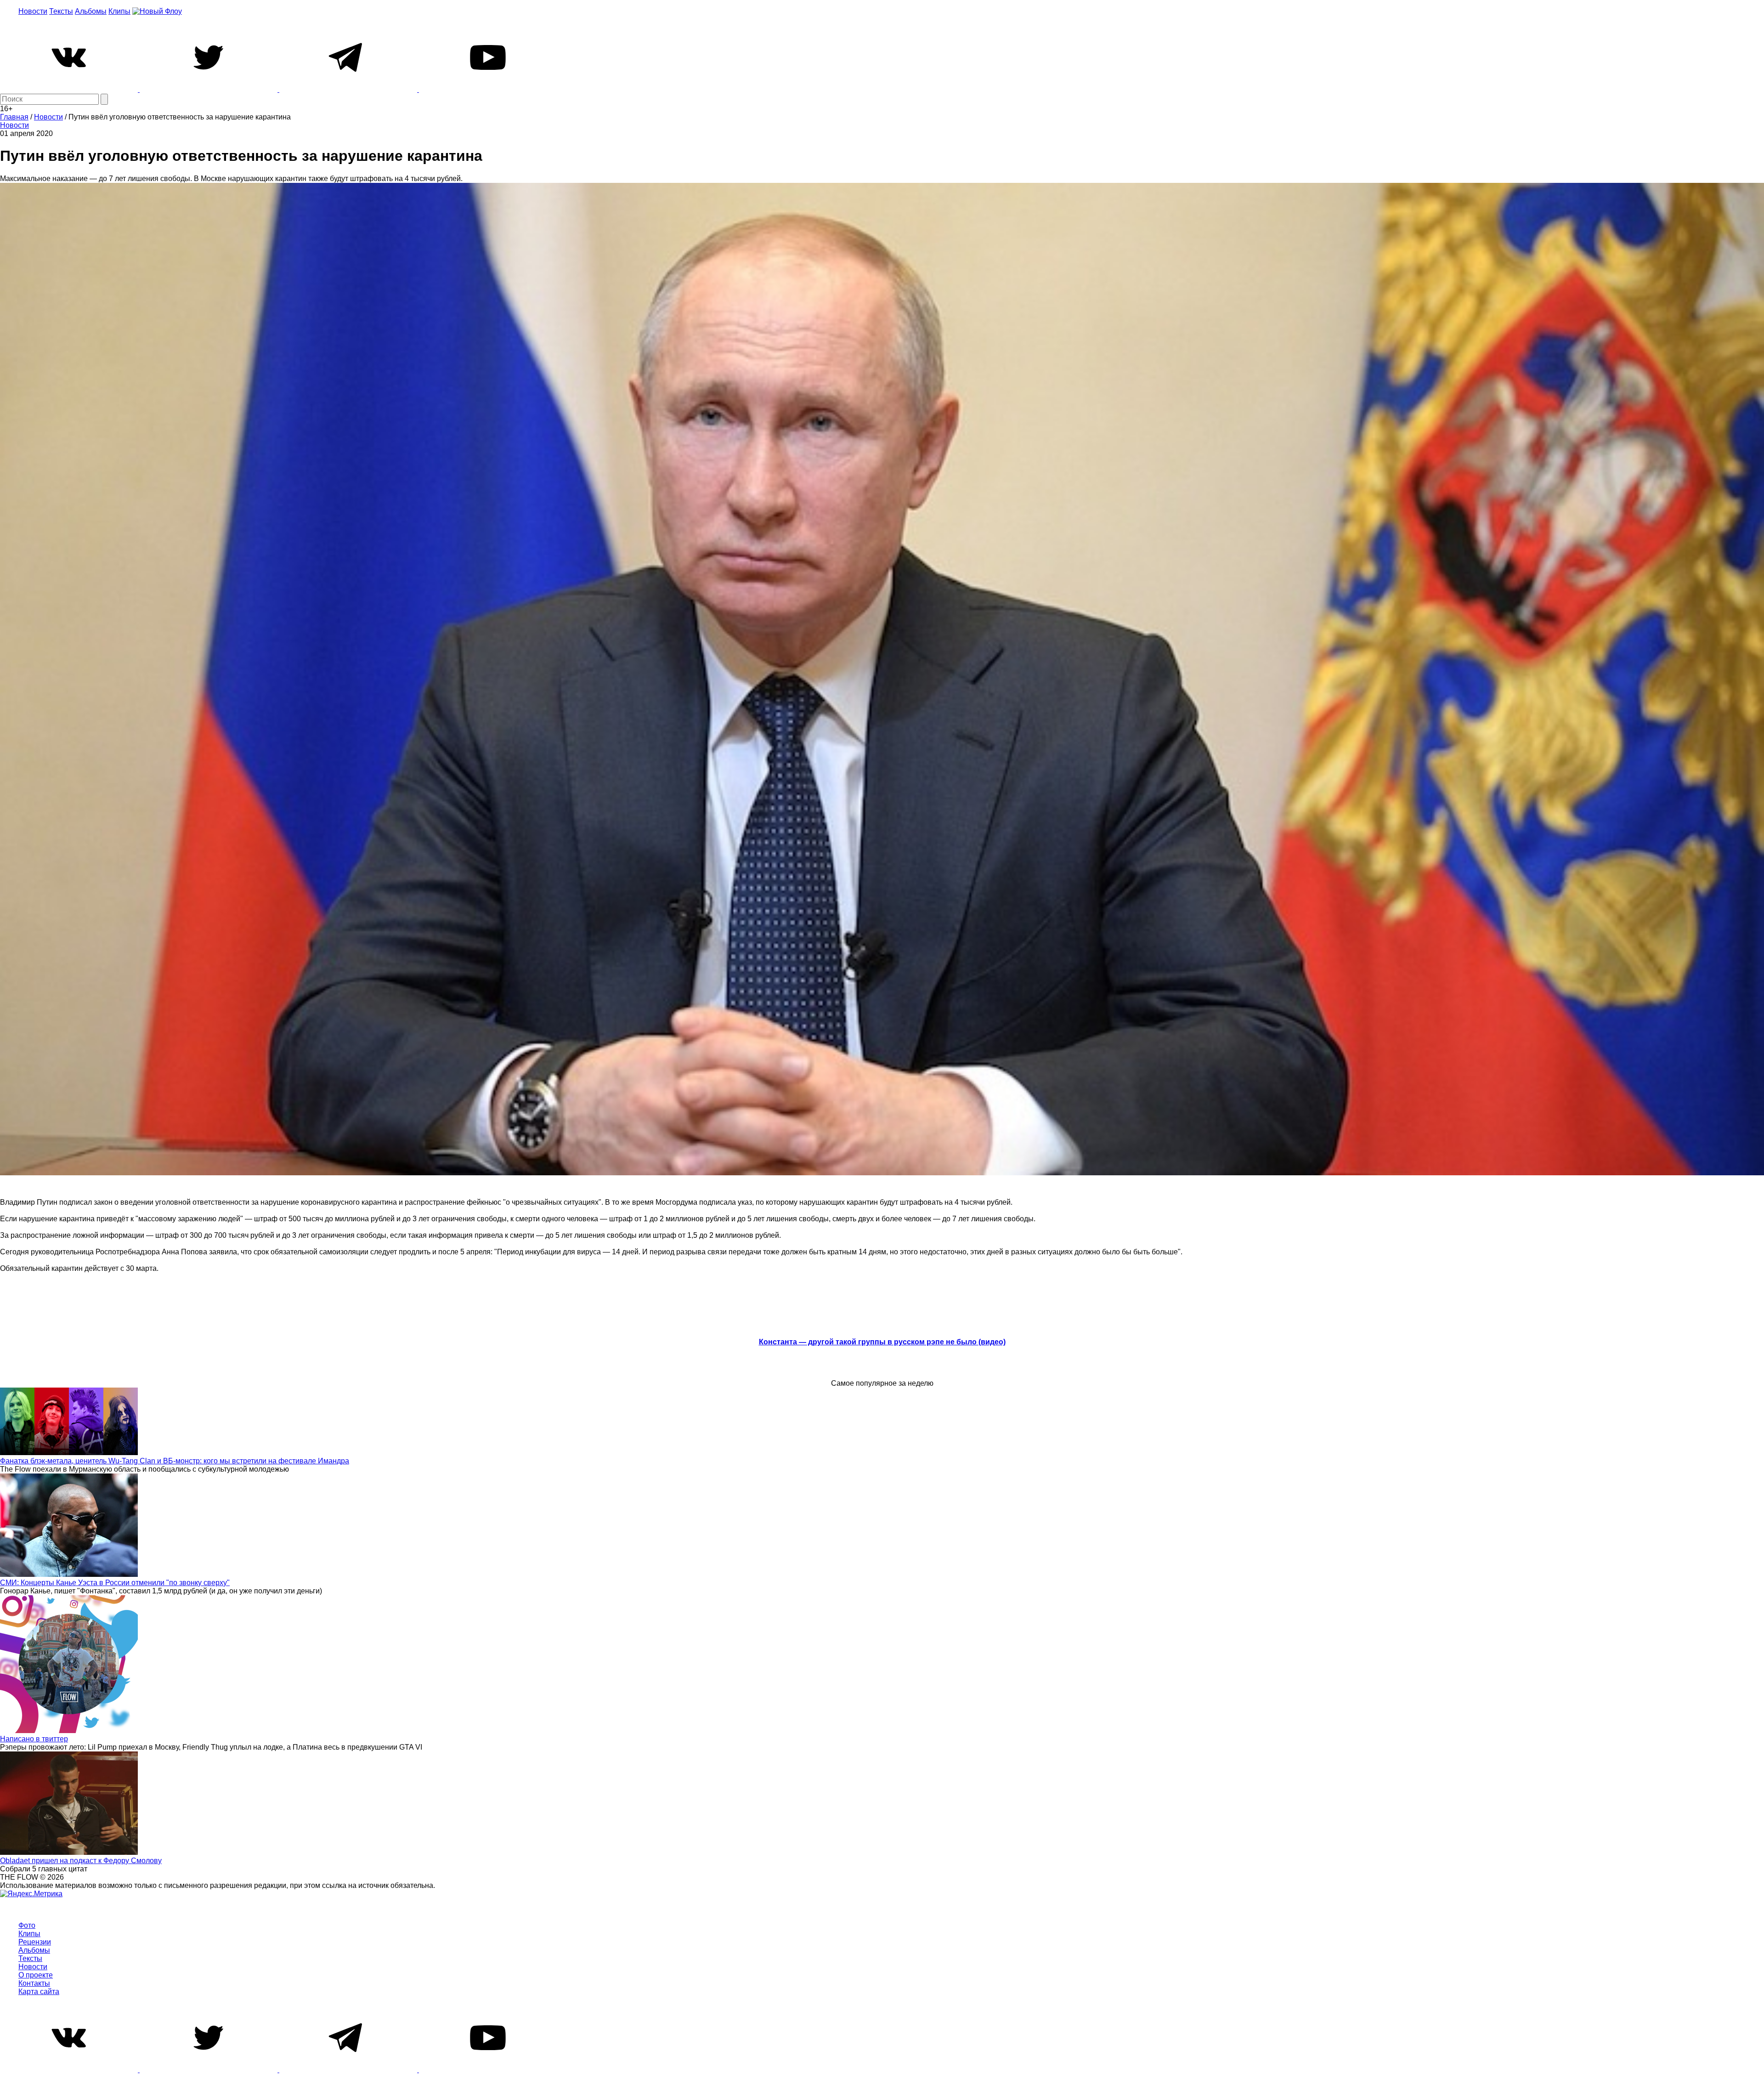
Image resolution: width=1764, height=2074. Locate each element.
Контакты (34, 1983)
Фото (27, 1925)
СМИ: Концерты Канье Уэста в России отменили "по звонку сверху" (115, 1583)
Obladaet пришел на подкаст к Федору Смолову (81, 1861)
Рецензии (35, 1942)
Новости (33, 11)
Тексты (61, 11)
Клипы (119, 11)
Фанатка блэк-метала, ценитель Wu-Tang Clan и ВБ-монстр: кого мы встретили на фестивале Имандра (175, 1461)
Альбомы (91, 11)
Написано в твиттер (34, 1739)
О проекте (36, 1975)
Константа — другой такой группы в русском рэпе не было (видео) (882, 1342)
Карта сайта (39, 1992)
